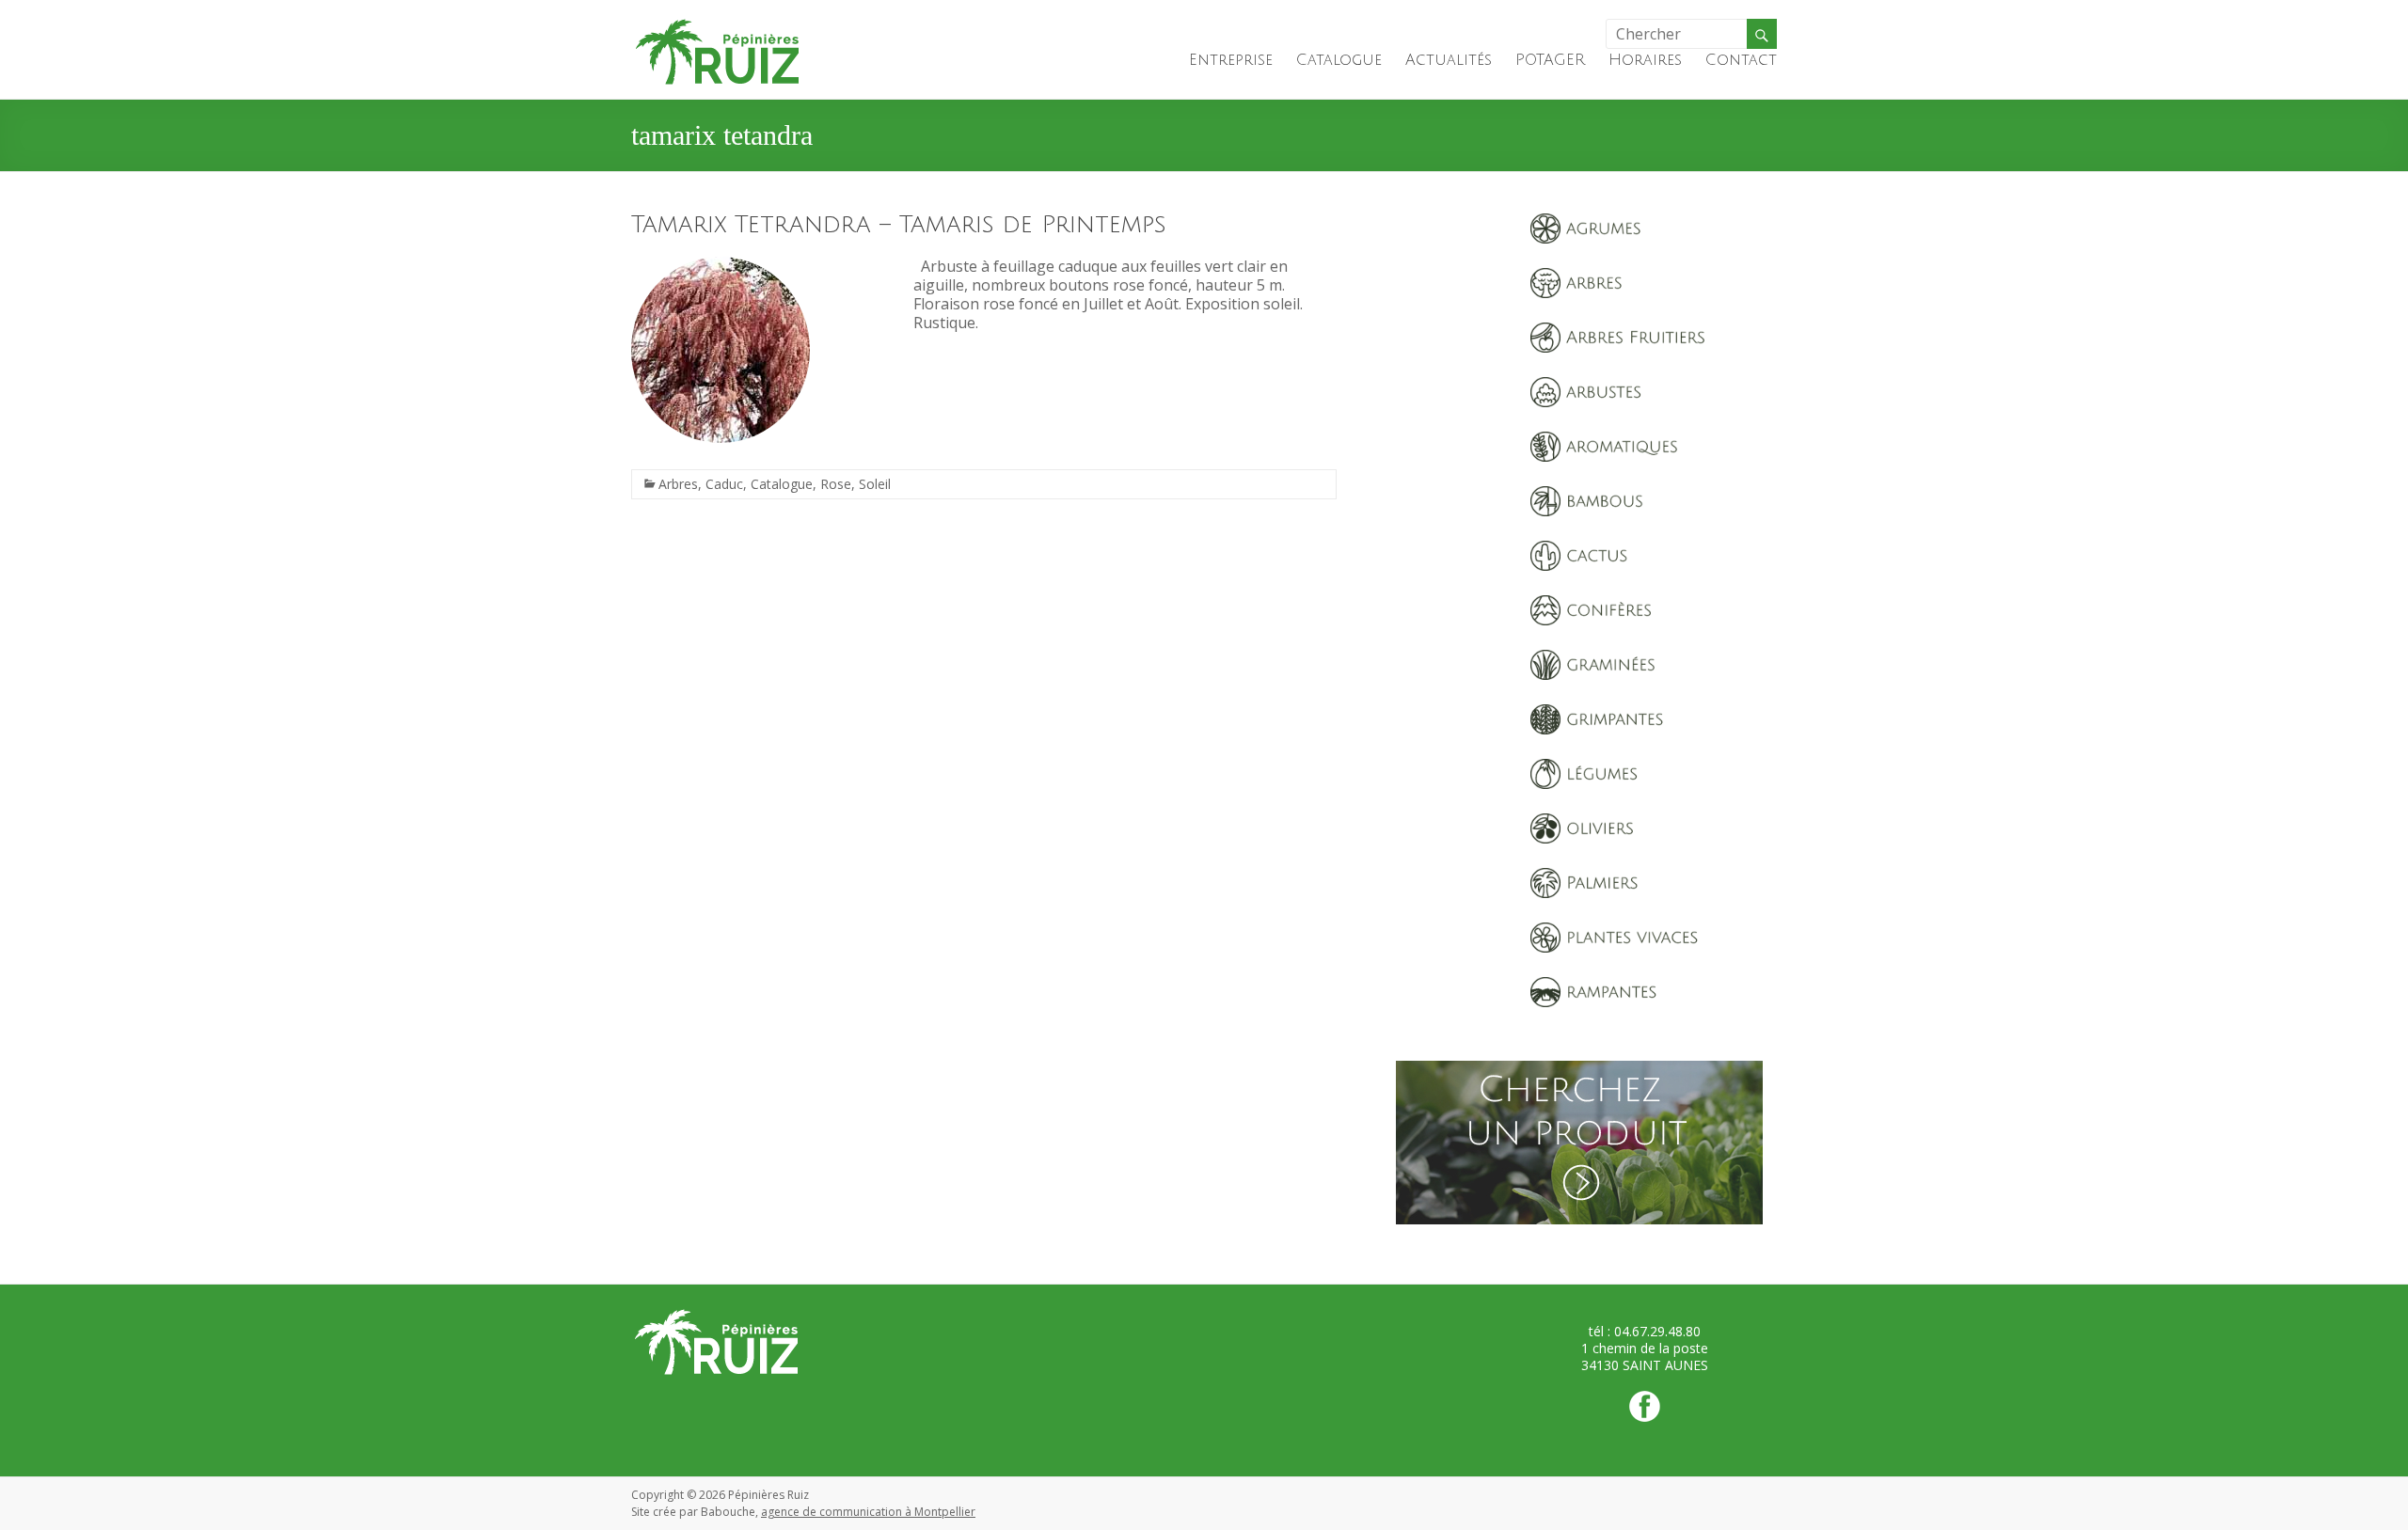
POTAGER (1550, 60)
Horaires (1645, 60)
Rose (836, 484)
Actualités (1449, 60)
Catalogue (1339, 60)
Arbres (678, 484)
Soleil (875, 484)
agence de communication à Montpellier (868, 1512)
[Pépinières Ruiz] (718, 24)
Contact (1741, 60)
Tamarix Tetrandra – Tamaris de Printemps (899, 225)
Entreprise (1231, 60)
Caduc (724, 484)
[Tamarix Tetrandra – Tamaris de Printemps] (721, 266)
